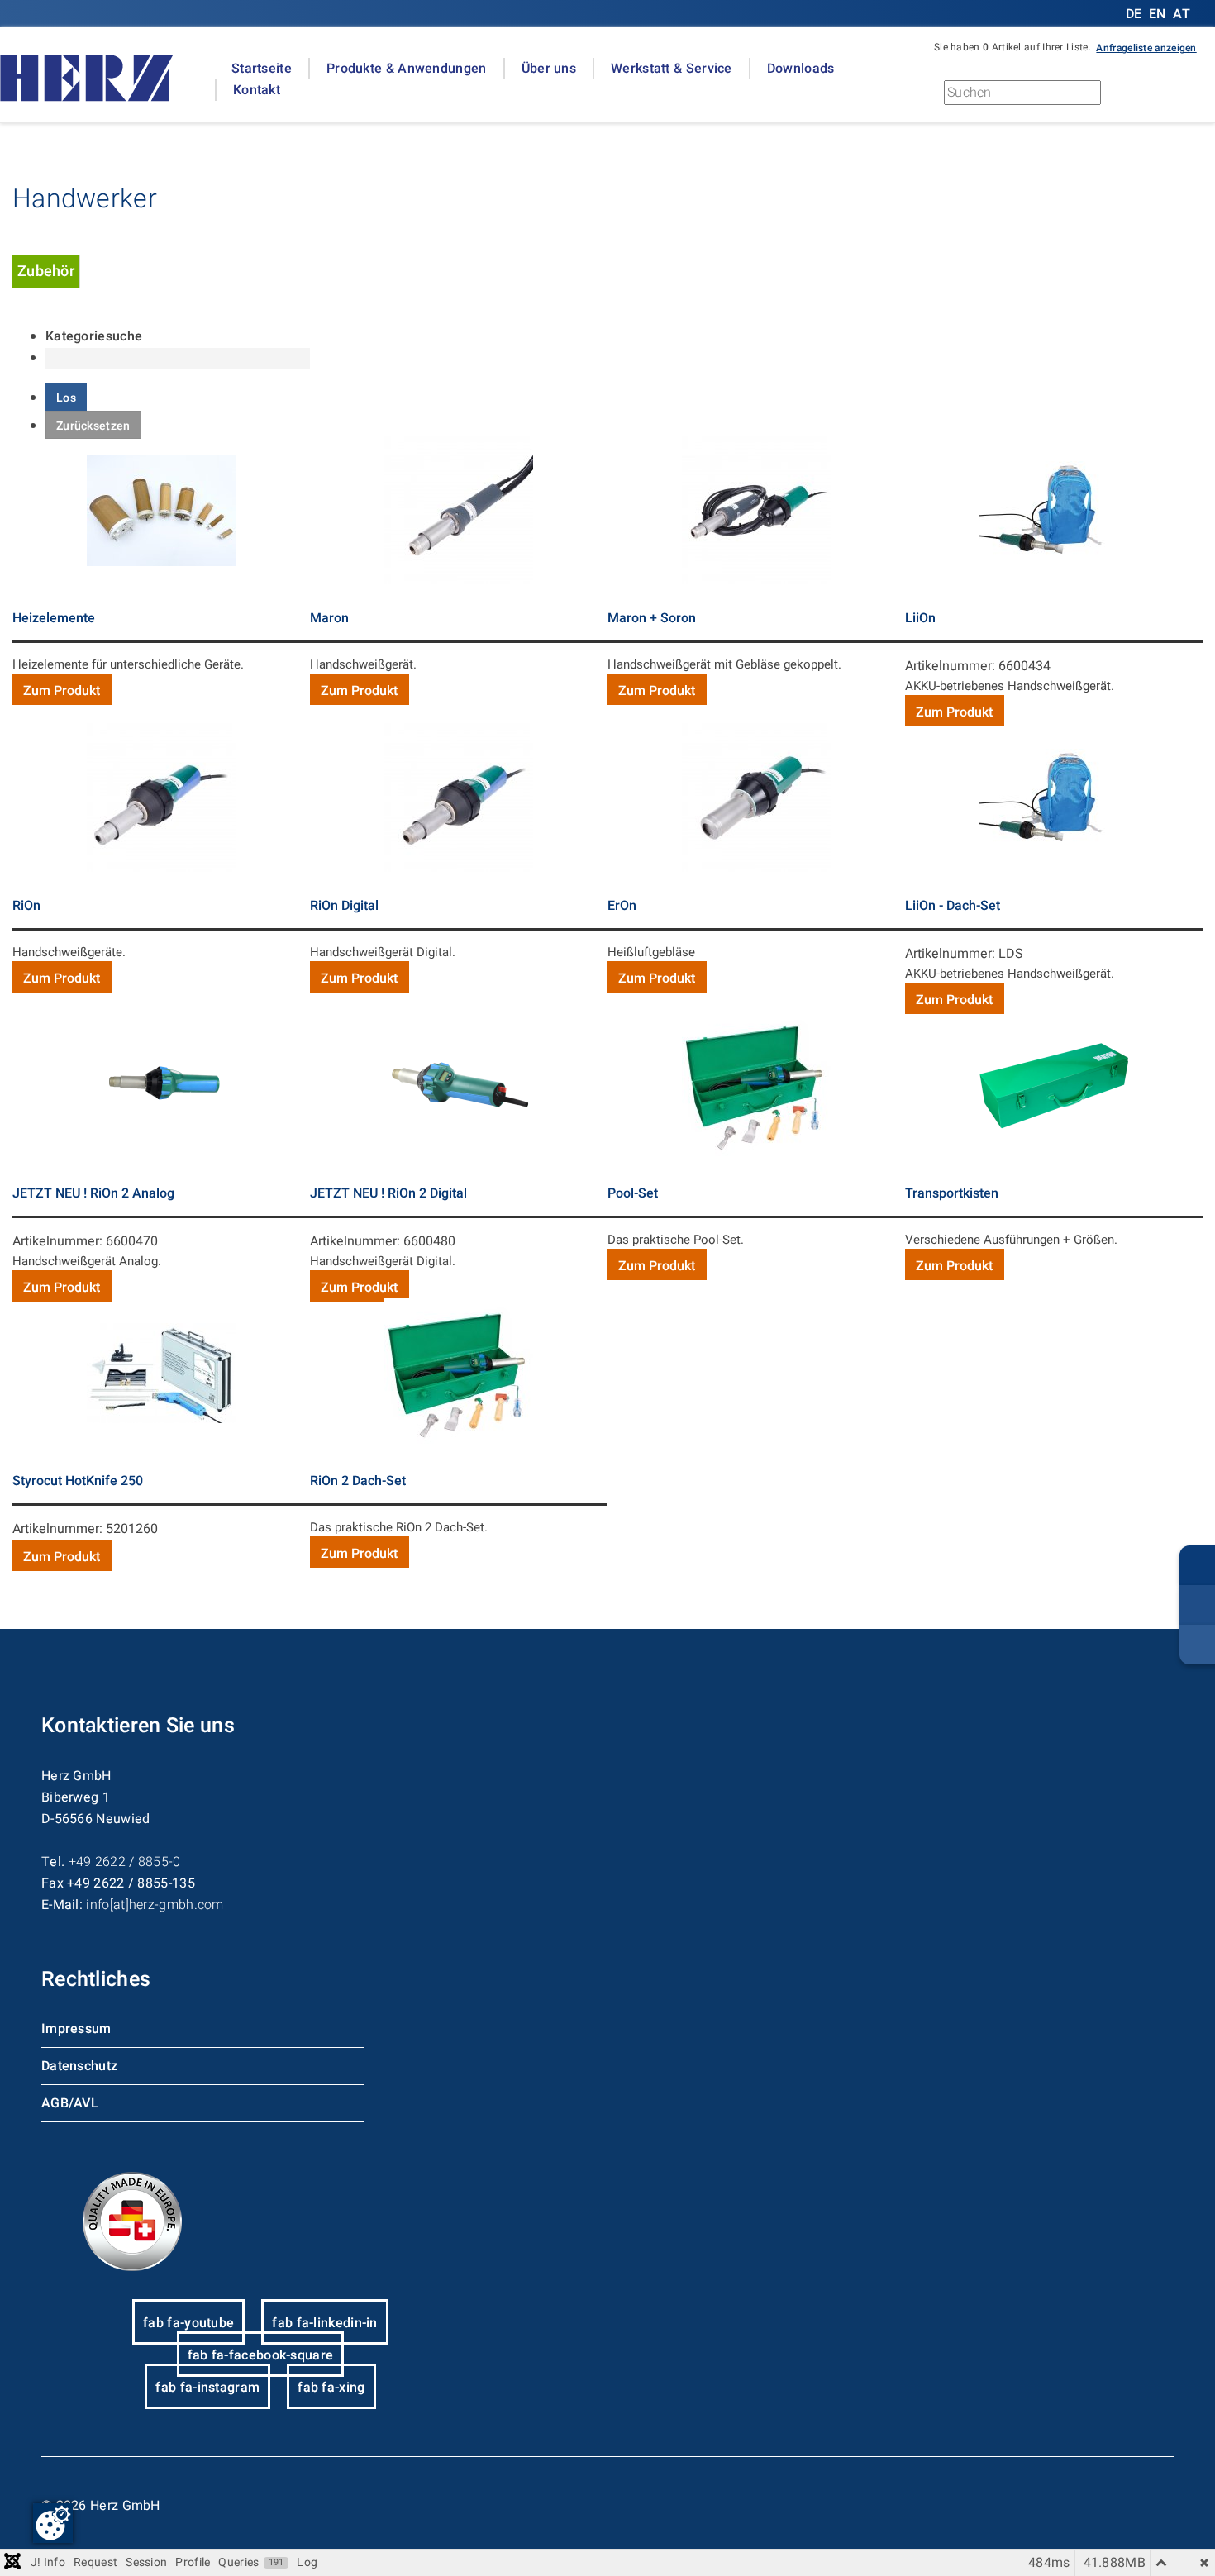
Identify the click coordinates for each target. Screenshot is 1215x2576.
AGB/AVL (70, 2103)
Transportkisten (952, 1193)
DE (1136, 14)
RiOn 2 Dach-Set (358, 1481)
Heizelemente (54, 618)
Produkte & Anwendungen (407, 69)
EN (1158, 14)
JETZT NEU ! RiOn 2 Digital (388, 1193)
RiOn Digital (344, 906)
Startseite (262, 69)
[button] (1146, 47)
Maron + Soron (652, 618)
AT (1182, 14)
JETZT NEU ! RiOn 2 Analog (93, 1193)
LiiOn (920, 618)
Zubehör (46, 271)
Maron (329, 618)
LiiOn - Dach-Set (953, 906)
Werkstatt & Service (672, 69)
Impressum (76, 2029)
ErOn (622, 906)
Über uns (549, 69)
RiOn (26, 906)
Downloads (801, 69)
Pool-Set (633, 1193)
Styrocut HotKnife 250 (78, 1481)
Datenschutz (79, 2066)
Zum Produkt (62, 691)
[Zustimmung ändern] (53, 2523)
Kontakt (257, 90)
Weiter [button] (1174, 97)
